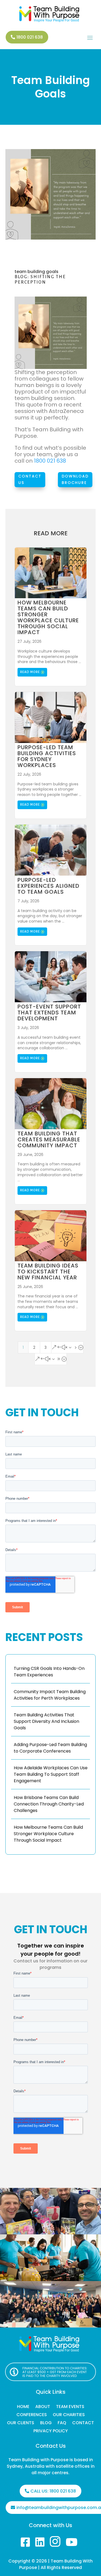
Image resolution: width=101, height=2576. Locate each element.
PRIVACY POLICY (51, 2432)
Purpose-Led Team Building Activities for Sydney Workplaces (47, 756)
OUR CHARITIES (69, 2415)
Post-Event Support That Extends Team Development (49, 1013)
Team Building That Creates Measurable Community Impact (49, 1139)
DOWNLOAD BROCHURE (75, 479)
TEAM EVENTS (70, 2407)
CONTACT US (30, 479)
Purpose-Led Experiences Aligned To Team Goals (48, 886)
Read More (30, 672)
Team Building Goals (51, 87)
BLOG (46, 2423)
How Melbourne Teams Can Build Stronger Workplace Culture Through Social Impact (48, 617)
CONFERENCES (32, 2415)
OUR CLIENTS (21, 2423)
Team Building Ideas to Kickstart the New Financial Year (48, 1272)
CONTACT (83, 2423)
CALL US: (53, 2491)
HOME (23, 2407)
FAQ (62, 2423)
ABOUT (43, 2407)
